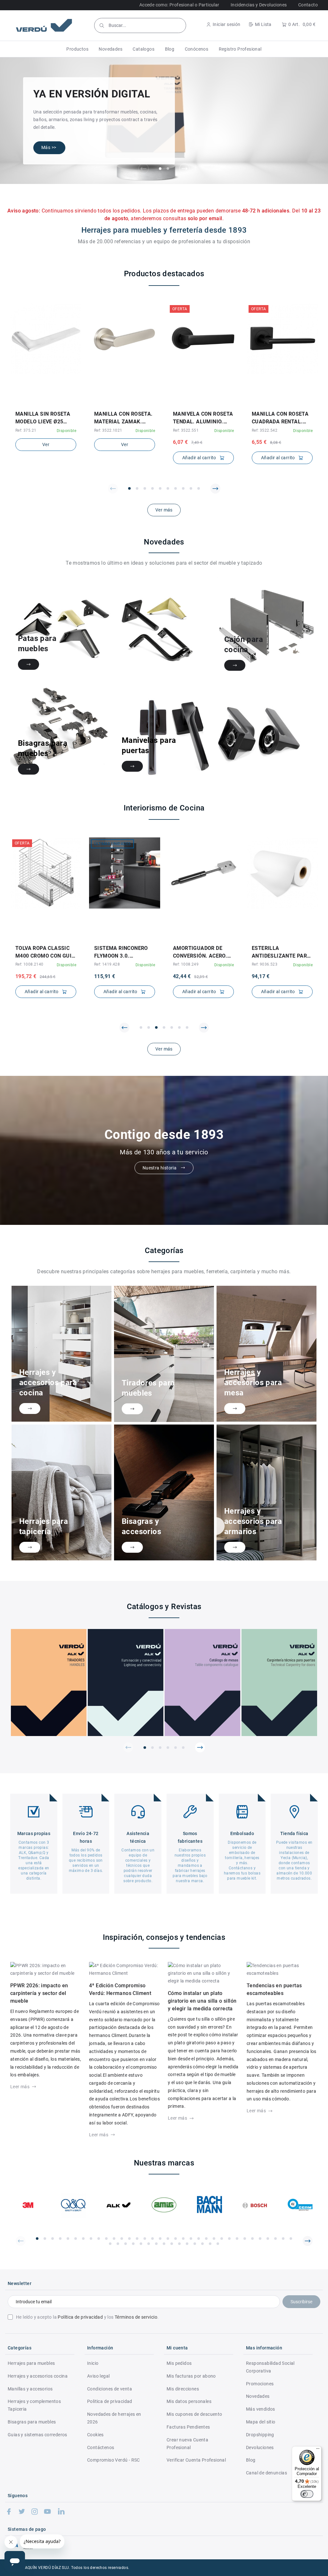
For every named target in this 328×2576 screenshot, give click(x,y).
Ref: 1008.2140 (29, 964)
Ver (46, 445)
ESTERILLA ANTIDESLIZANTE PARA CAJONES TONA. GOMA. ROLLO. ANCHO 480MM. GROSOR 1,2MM (282, 952)
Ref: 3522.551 (186, 430)
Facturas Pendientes (188, 2427)
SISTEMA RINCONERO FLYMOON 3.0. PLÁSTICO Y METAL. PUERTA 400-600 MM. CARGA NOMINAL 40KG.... (121, 952)
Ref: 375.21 (26, 430)
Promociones (260, 2384)
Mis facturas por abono (191, 2376)
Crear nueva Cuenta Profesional (187, 2444)
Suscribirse (301, 2302)
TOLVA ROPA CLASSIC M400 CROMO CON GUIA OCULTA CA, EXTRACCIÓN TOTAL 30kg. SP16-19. (45, 952)
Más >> (49, 147)
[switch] (307, 2494)
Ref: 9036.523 (265, 964)
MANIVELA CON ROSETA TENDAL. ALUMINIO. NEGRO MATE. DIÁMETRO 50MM (203, 418)
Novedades (258, 2396)
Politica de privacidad (110, 2401)
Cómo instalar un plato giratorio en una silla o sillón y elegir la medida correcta (202, 2001)
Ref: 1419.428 (107, 964)
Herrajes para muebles (31, 2363)
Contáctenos (101, 2447)
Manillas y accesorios (30, 2389)
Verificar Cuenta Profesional (196, 2460)
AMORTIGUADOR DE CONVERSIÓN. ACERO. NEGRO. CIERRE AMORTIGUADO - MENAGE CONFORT (200, 952)
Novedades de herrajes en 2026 (114, 2418)
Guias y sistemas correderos (37, 2435)
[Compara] (50, 403)
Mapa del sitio (261, 2422)
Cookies (95, 2435)
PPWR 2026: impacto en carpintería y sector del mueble (39, 1993)
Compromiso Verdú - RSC (114, 2460)
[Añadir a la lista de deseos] (41, 403)
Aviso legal (98, 2376)
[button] (77, 49)
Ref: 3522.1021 (108, 430)
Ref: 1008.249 (186, 964)
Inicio (93, 2363)
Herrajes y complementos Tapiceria (34, 2405)
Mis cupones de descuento (194, 2414)
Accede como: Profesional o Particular (179, 5)
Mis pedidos (179, 2363)
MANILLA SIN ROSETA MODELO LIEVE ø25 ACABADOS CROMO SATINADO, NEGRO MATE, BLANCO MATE (43, 418)
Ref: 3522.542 (265, 430)
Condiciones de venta (110, 2389)
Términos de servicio (136, 2317)
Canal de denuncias (266, 2473)
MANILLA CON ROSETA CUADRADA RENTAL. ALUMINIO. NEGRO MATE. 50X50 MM (280, 418)
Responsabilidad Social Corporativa (270, 2367)
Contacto (308, 5)
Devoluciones (260, 2447)
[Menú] (318, 2450)
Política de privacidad (80, 2317)
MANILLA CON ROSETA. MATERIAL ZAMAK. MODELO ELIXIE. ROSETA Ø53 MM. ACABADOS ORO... (123, 418)
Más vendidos (261, 2409)
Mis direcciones (183, 2389)
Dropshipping (260, 2435)
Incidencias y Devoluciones (259, 5)
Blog (251, 2460)
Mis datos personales (189, 2401)
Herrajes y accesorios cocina (38, 2376)
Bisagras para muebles (32, 2422)
